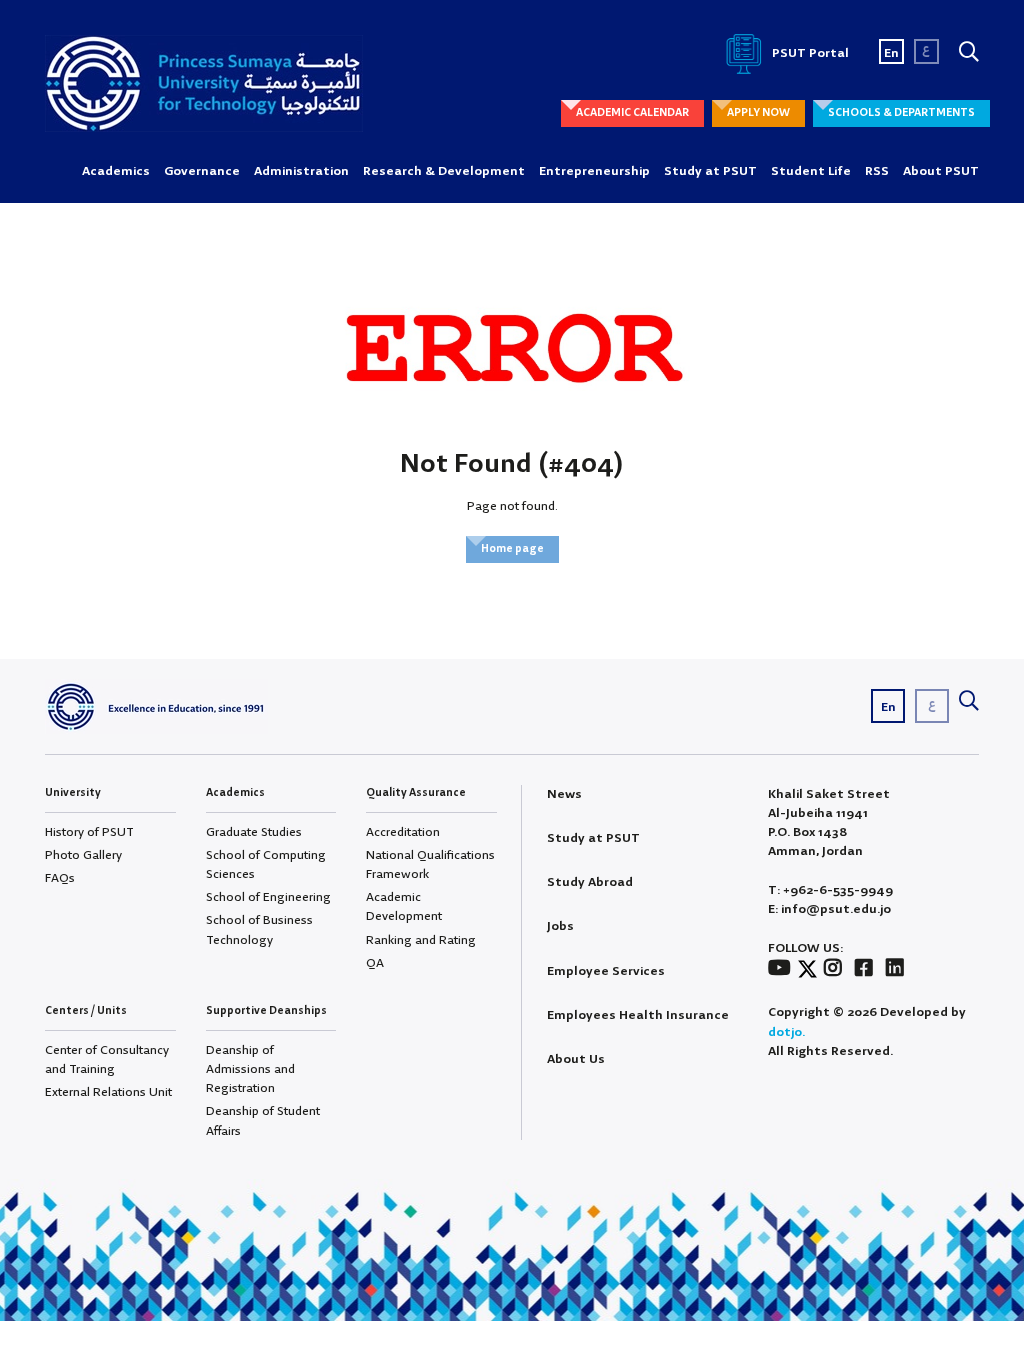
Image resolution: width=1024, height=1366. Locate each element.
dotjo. (786, 1032)
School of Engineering (268, 897)
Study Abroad (590, 882)
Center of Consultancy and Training (107, 1060)
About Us (576, 1059)
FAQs (60, 878)
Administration (301, 171)
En (891, 53)
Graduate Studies (254, 832)
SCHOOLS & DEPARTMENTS (901, 113)
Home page (512, 549)
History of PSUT (89, 832)
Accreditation (403, 832)
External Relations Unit (108, 1092)
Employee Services (606, 971)
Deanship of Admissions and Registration (250, 1069)
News (564, 794)
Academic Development (404, 907)
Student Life (811, 171)
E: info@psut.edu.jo (829, 909)
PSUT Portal (809, 53)
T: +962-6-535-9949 (830, 890)
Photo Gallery (83, 855)
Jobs (560, 926)
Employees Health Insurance (638, 1015)
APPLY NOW (758, 113)
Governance (202, 171)
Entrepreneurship (594, 171)
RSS (877, 171)
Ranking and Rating (421, 940)
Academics (116, 171)
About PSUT (941, 171)
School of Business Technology (259, 930)
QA (375, 963)
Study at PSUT (710, 171)
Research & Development (444, 171)
